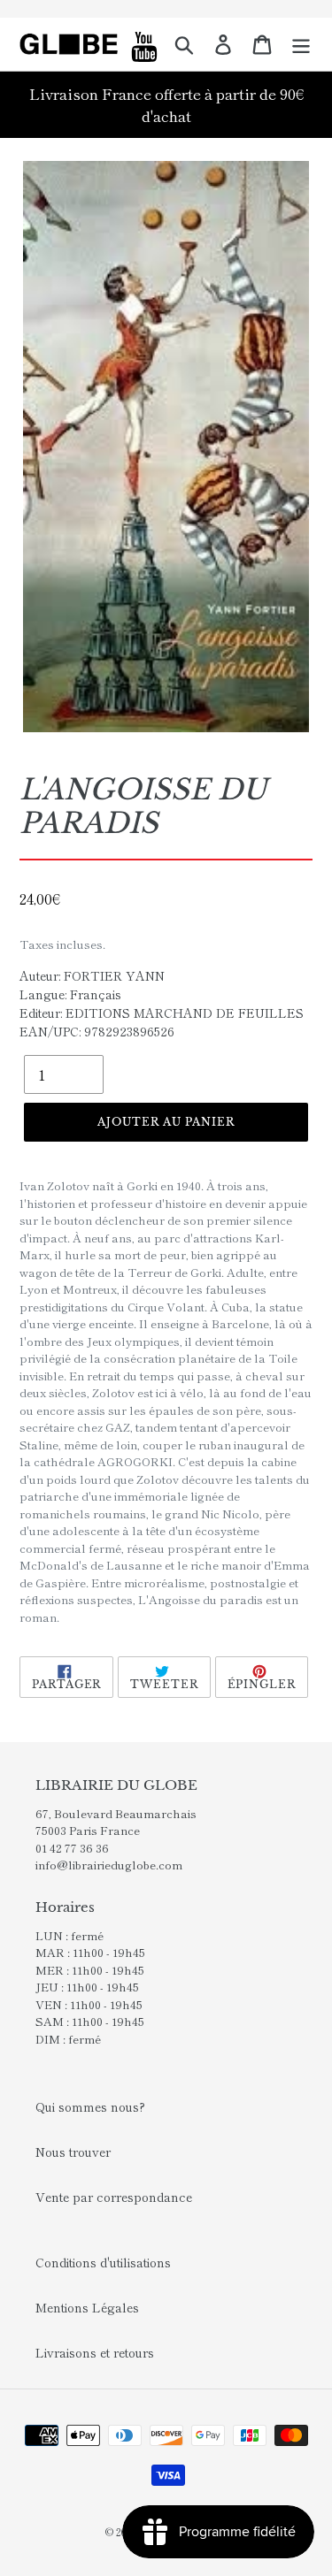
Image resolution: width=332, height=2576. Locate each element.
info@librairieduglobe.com (109, 1865)
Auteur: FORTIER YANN (92, 975)
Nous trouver (73, 2152)
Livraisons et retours (95, 2352)
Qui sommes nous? (90, 2106)
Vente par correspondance (114, 2197)
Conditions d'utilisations (103, 2262)
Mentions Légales (87, 2307)
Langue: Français (70, 994)
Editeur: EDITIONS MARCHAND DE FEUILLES (162, 1013)
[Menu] (301, 44)
